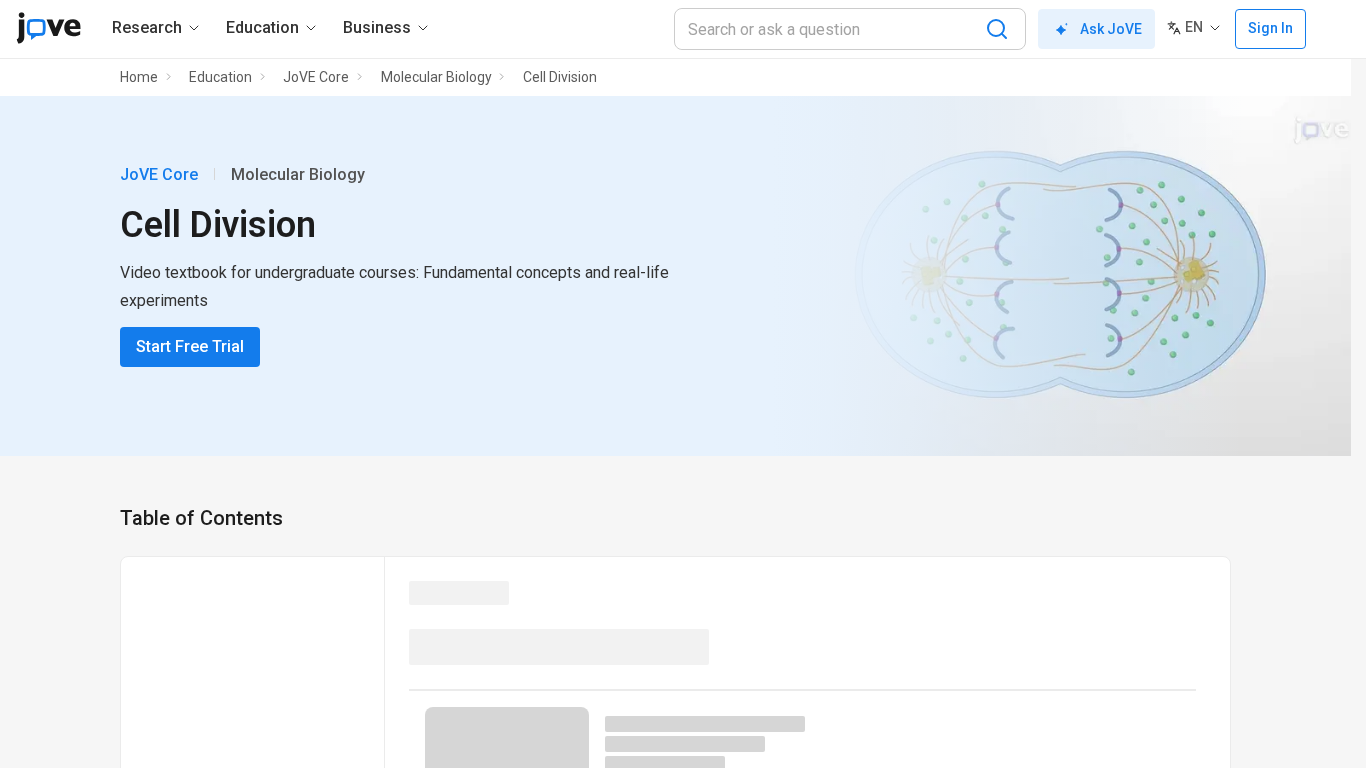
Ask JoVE (1111, 29)
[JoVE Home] (48, 28)
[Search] (997, 29)
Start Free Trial (190, 346)
